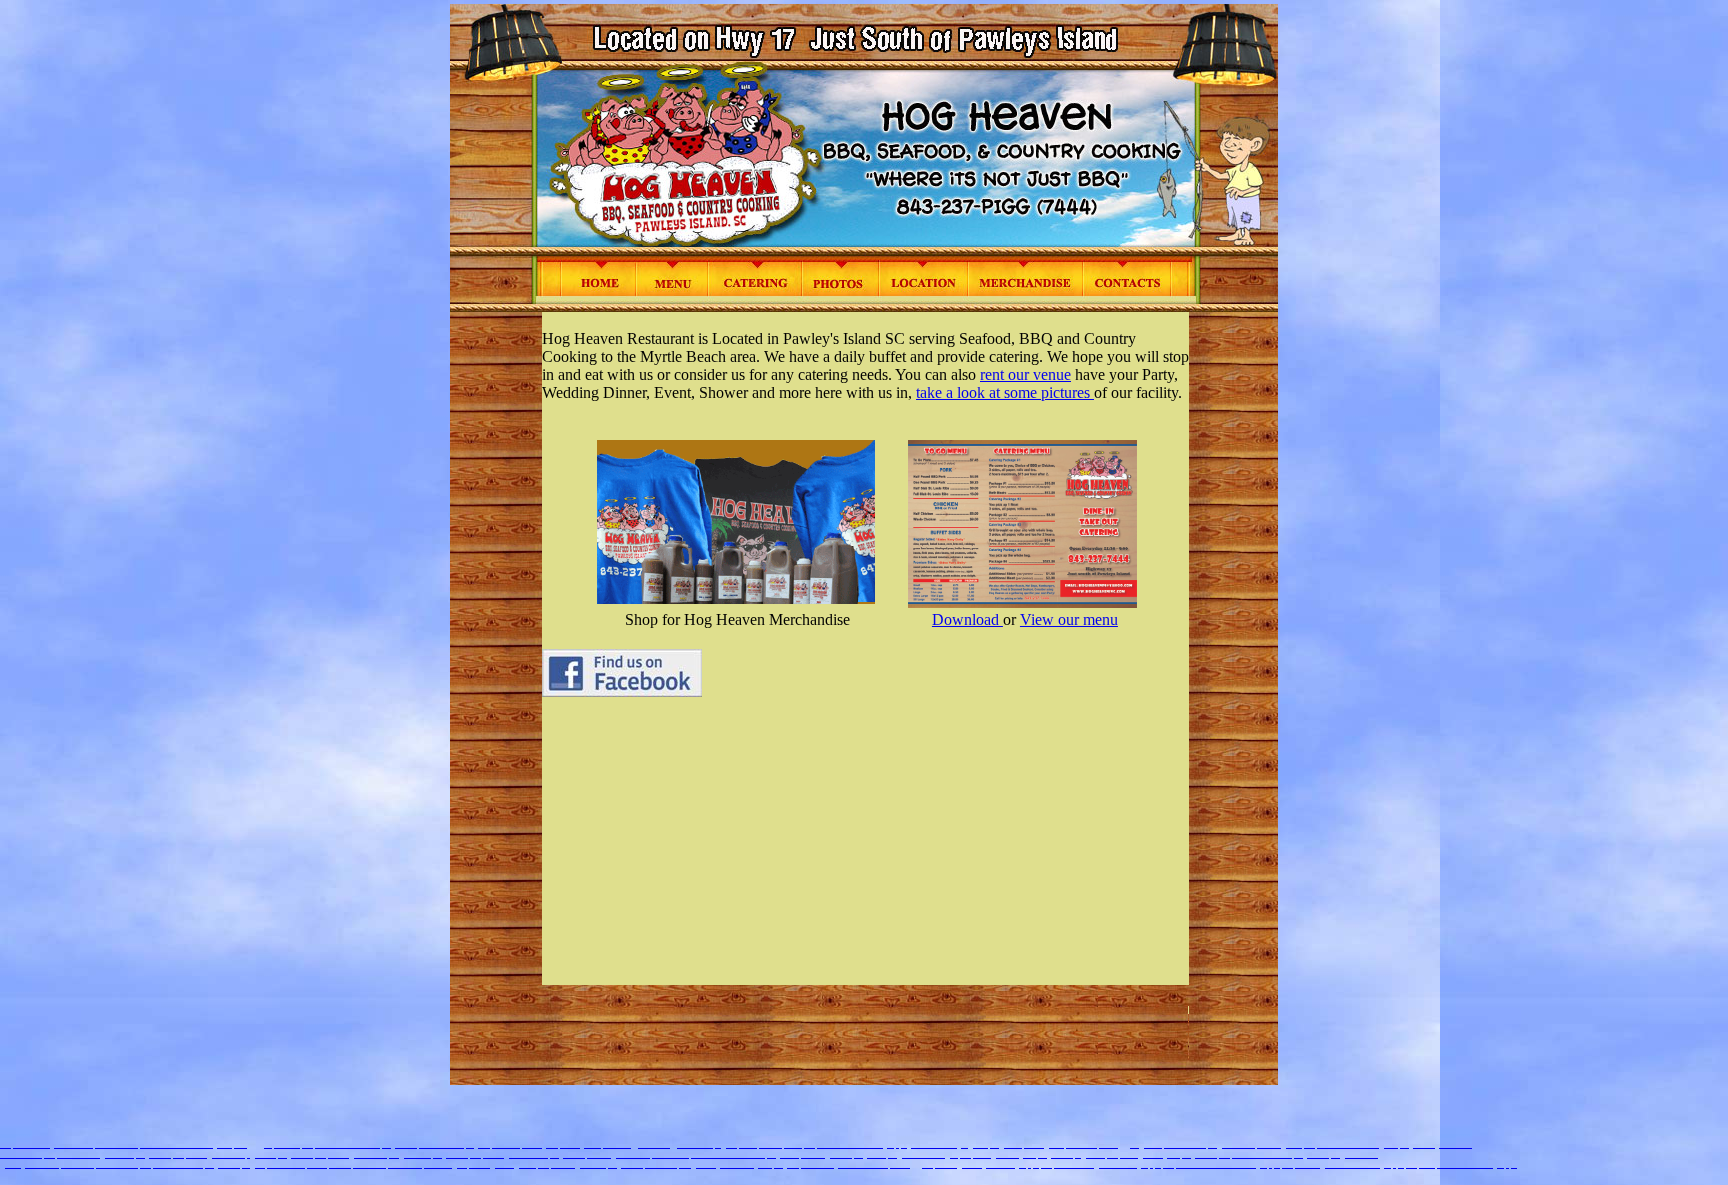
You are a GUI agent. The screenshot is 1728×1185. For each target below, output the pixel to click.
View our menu (1069, 619)
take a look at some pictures (1005, 392)
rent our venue (1025, 374)
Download (967, 619)
